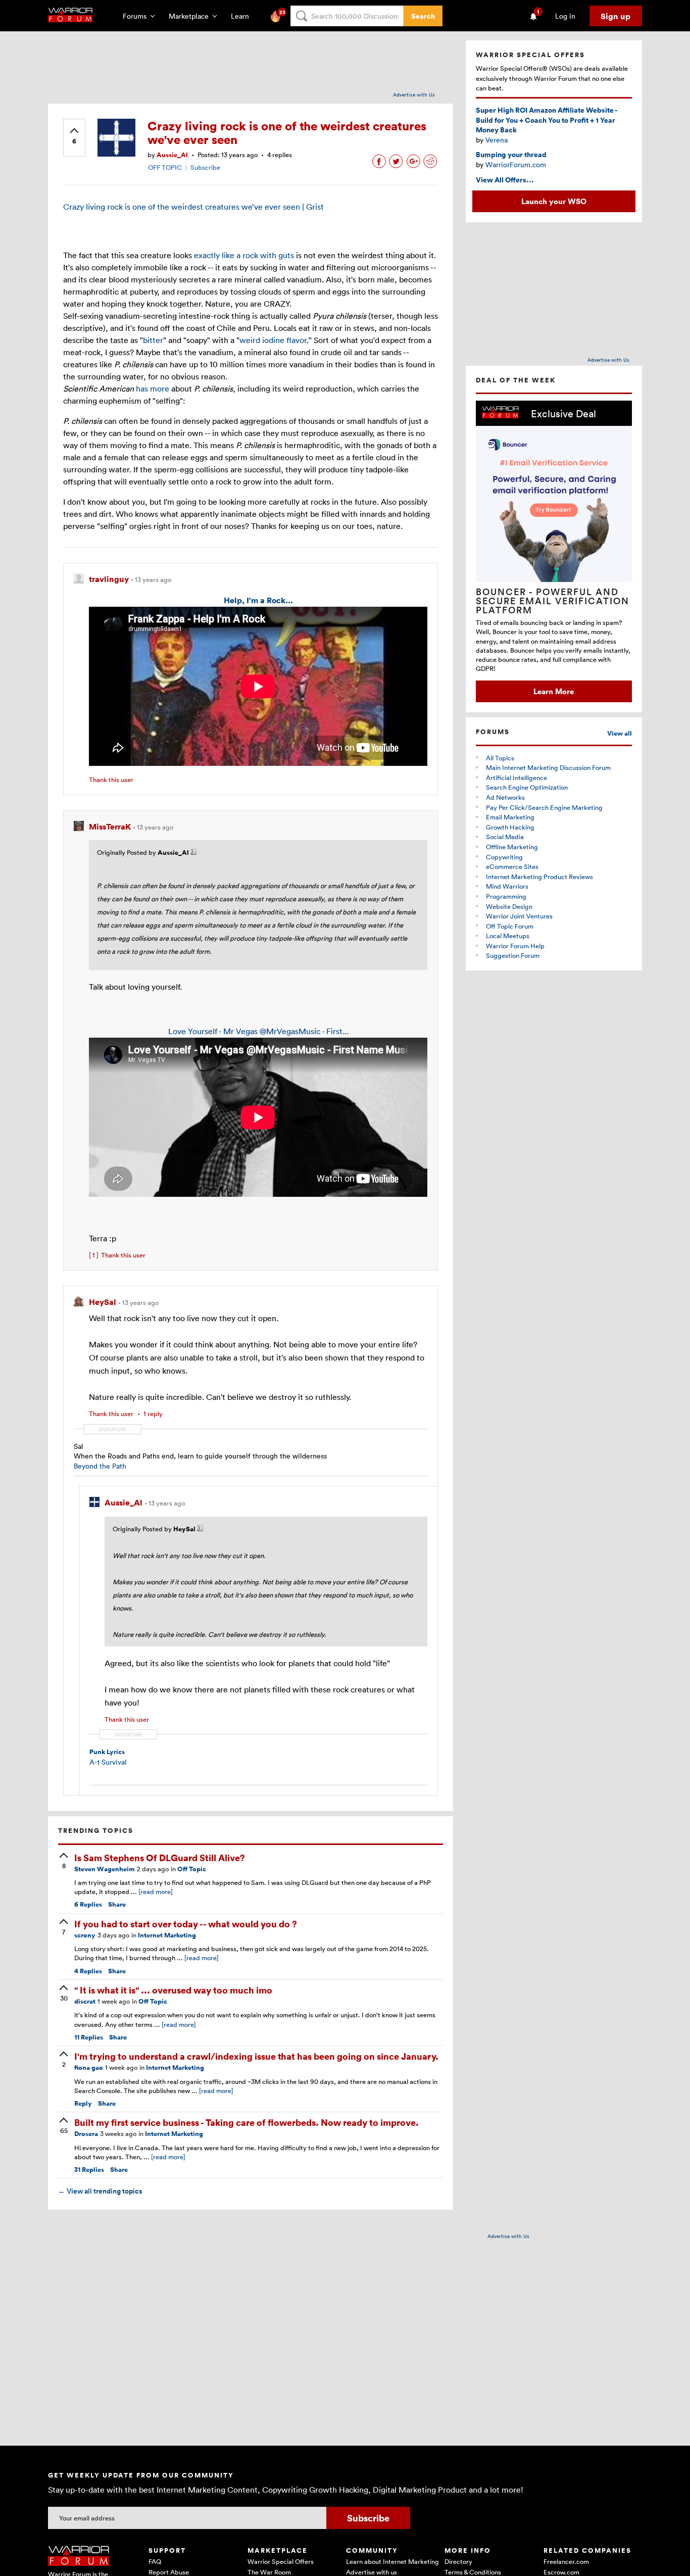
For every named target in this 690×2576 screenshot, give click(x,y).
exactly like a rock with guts (244, 255)
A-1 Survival (108, 1762)
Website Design (509, 906)
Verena (497, 140)
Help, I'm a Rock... (258, 600)
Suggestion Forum (513, 955)
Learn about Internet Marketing (392, 2561)
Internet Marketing (167, 1935)
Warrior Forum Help (515, 946)
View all (620, 733)
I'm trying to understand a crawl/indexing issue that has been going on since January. (256, 2056)
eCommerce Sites (512, 866)
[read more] (156, 1891)
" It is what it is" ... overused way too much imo (173, 1990)
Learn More (554, 691)
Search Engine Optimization (527, 787)
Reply (83, 2103)
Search (423, 16)
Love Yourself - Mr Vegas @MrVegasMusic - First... (258, 1031)
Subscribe (205, 167)
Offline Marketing (512, 847)
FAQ (155, 2561)
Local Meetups (508, 936)
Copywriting (504, 857)
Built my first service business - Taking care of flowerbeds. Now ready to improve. (247, 2122)
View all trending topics (100, 2191)
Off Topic (192, 1869)
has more (153, 388)
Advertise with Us (414, 94)
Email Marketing (510, 817)
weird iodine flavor (273, 340)
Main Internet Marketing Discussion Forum (548, 767)
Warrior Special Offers (281, 2561)
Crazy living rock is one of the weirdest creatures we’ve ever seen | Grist (193, 207)
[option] (554, 551)
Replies (88, 1904)
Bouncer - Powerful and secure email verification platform (553, 601)
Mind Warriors (507, 886)
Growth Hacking (510, 827)
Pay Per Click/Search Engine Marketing (544, 807)
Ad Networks (505, 797)
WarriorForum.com (516, 164)
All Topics (500, 758)
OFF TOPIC (165, 167)
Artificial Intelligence (516, 777)
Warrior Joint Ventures (519, 916)
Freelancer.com (566, 2561)
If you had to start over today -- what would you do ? (186, 1924)
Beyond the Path (100, 1466)
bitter (153, 340)
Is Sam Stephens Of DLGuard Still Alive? (160, 1857)
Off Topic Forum (510, 926)
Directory (458, 2561)
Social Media (505, 837)
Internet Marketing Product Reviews (539, 877)
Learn (243, 16)
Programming (506, 896)
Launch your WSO (554, 201)
